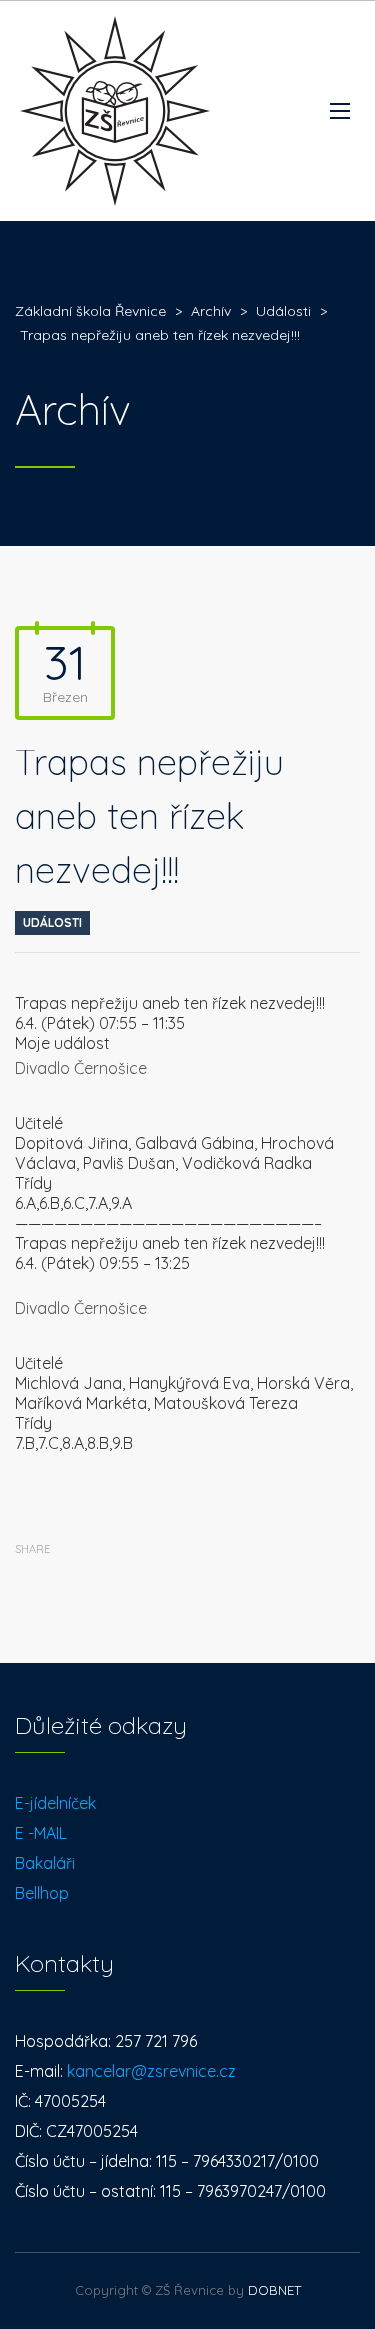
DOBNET (274, 2290)
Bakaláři (45, 1863)
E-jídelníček (55, 1803)
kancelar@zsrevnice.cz (151, 2071)
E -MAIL (41, 1833)
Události (52, 922)
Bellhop (42, 1893)
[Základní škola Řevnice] (115, 111)
